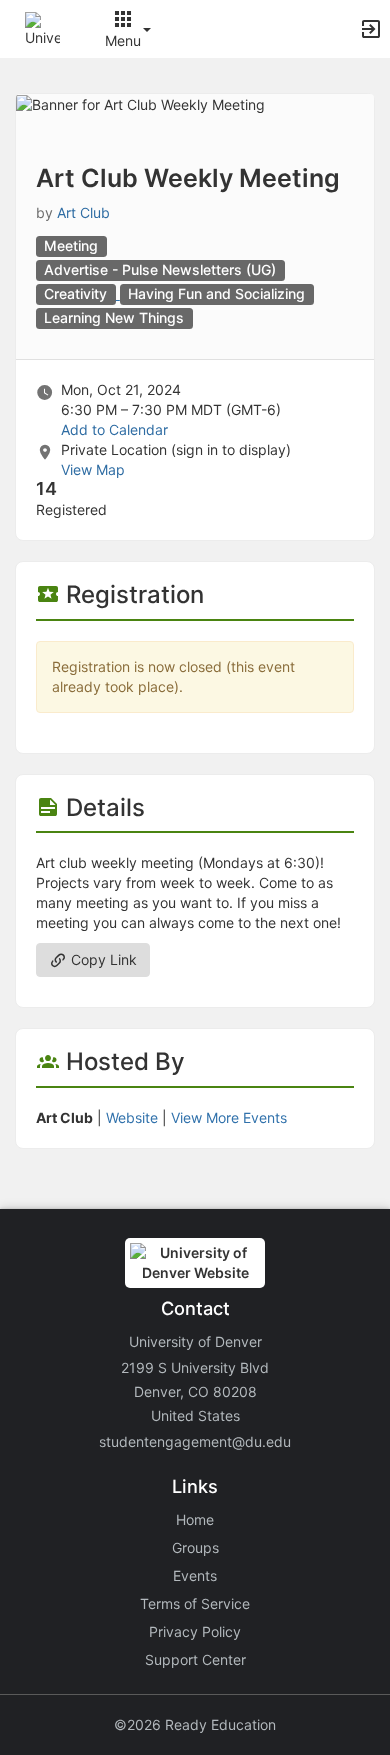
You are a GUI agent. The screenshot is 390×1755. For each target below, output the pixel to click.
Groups (195, 1547)
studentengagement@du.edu (195, 1441)
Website (132, 1117)
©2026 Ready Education (195, 1724)
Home (195, 1519)
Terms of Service (195, 1603)
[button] (42, 27)
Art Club (83, 212)
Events (195, 1575)
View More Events (229, 1117)
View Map (93, 469)
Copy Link (102, 959)
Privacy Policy (195, 1631)
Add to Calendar (114, 429)
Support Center (195, 1659)
